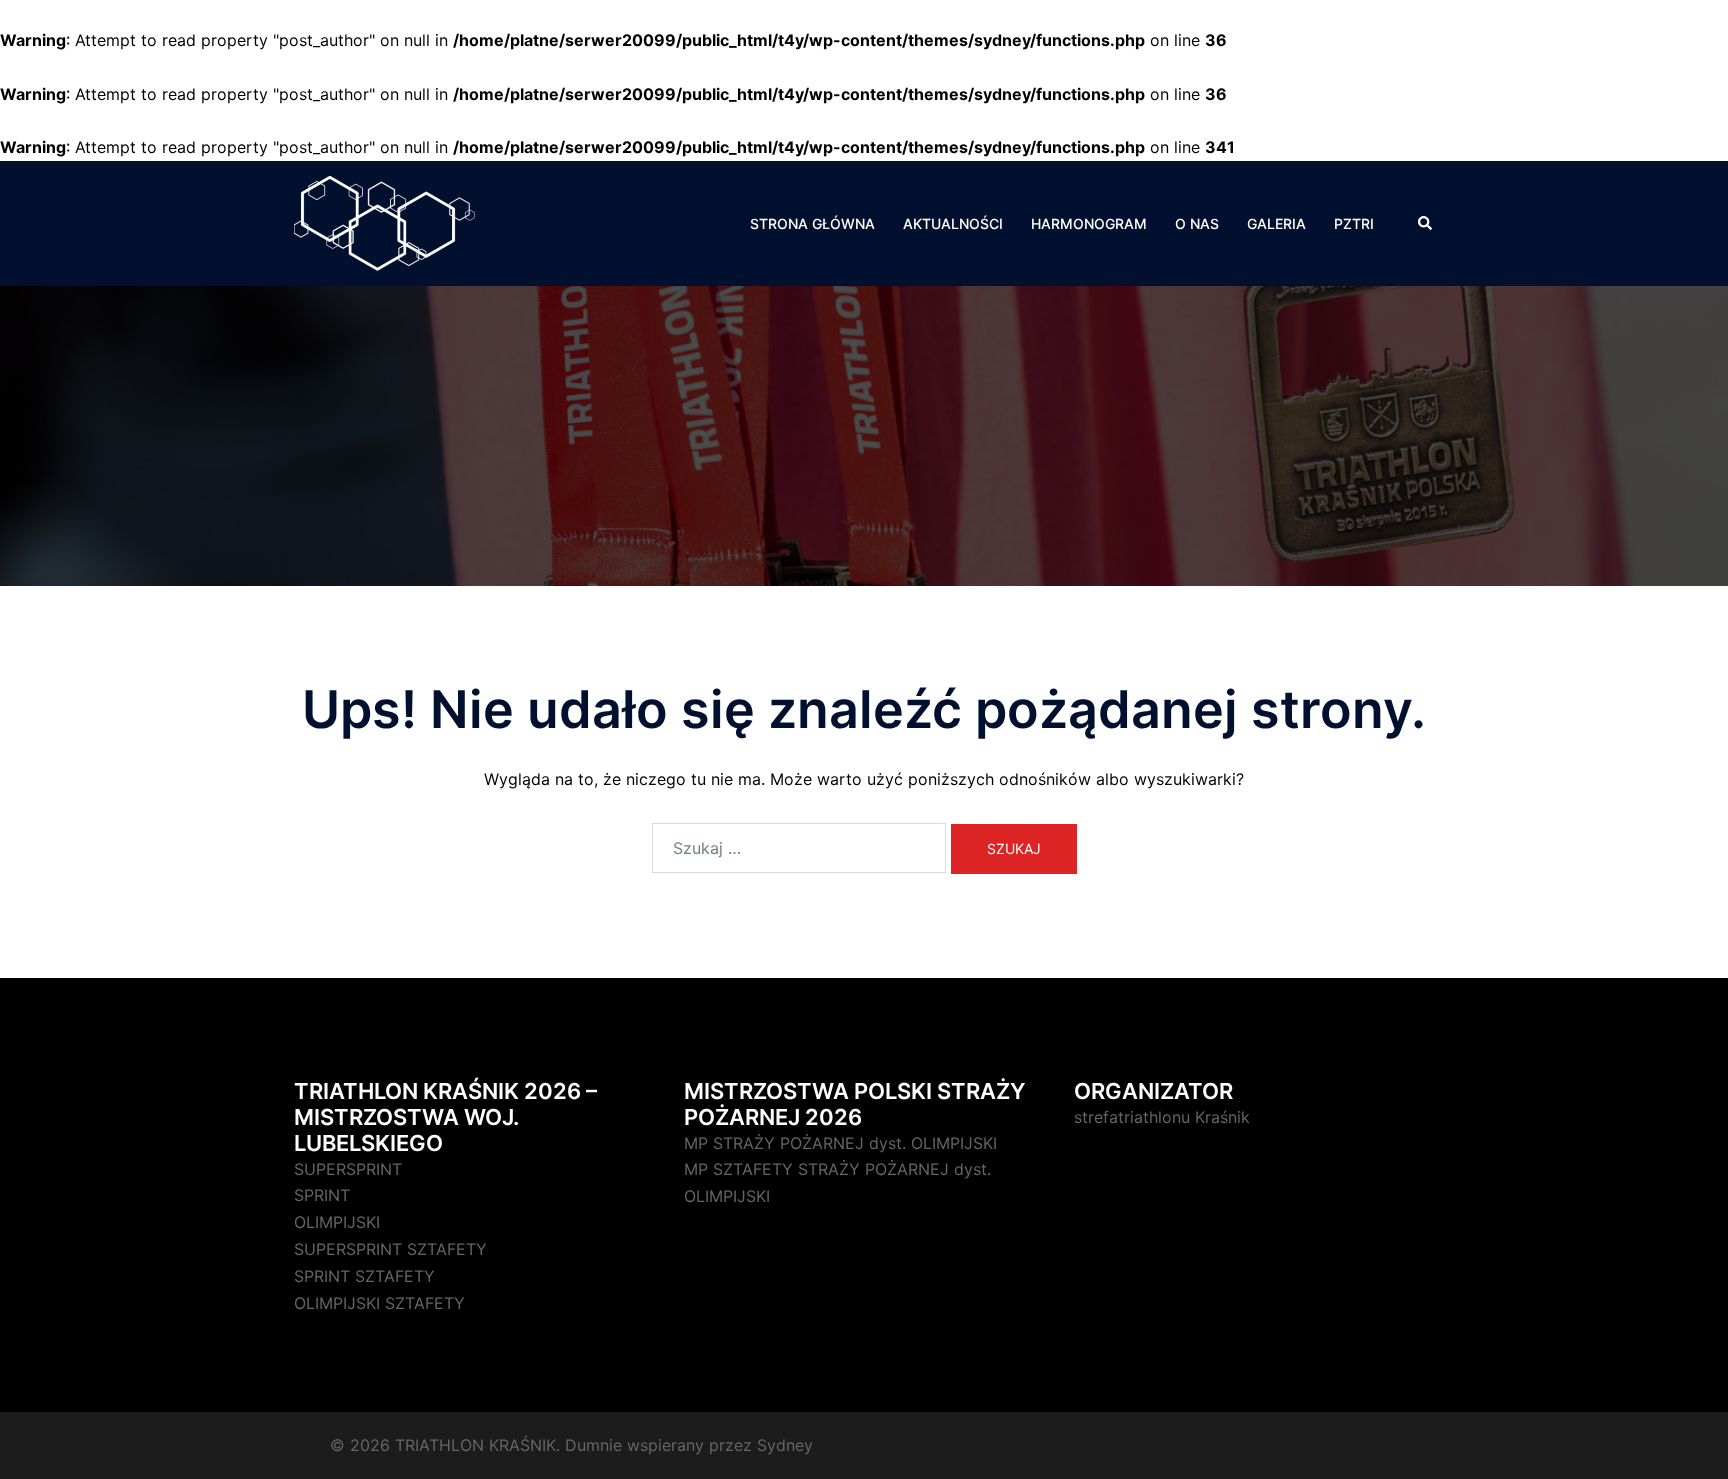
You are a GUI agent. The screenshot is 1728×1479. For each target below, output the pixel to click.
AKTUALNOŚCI (953, 223)
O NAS (1197, 223)
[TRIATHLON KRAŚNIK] (384, 222)
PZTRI (1354, 223)
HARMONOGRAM (1089, 223)
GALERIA (1276, 223)
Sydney (785, 1445)
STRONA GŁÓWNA (812, 223)
